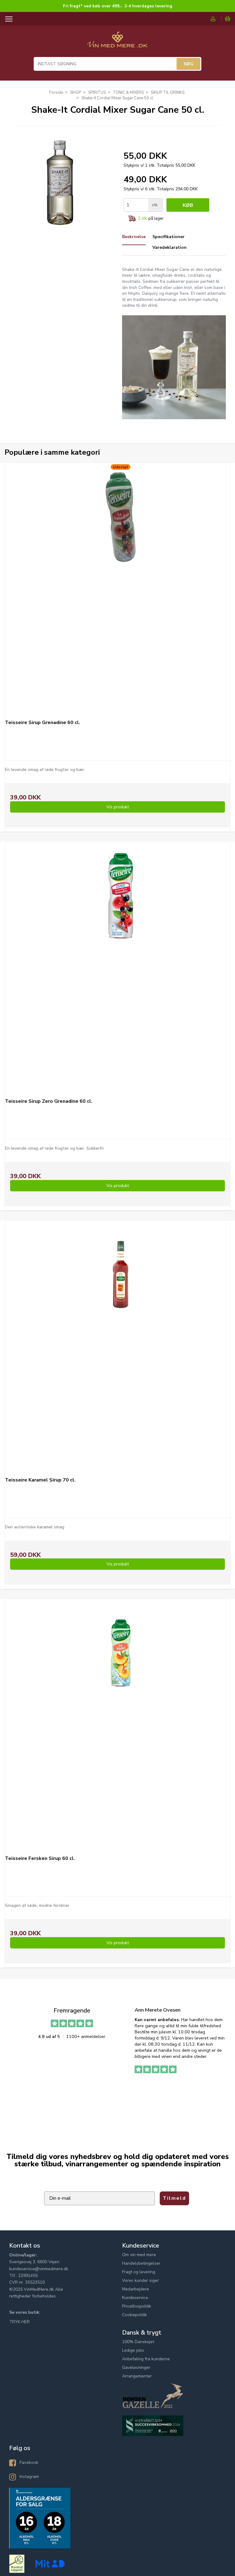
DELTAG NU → (176, 1330)
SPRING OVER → (176, 1346)
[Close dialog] (230, 1239)
